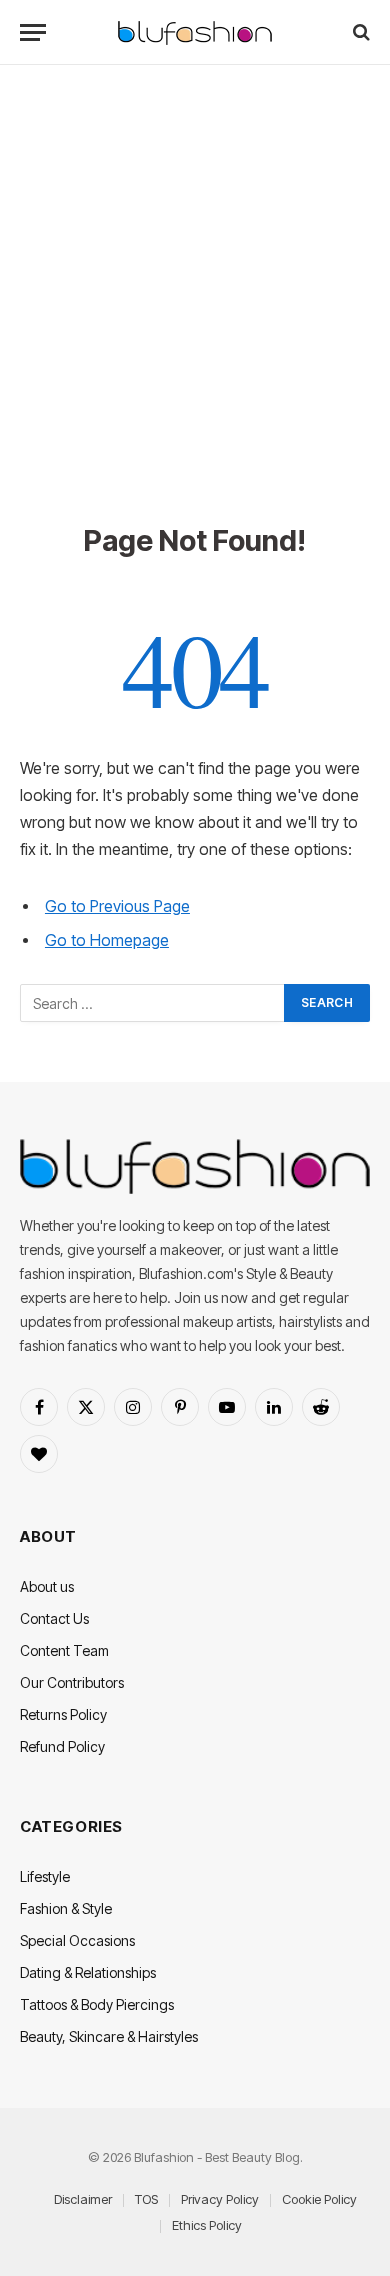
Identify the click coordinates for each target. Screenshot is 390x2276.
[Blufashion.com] (195, 32)
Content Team (64, 1650)
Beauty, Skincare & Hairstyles (109, 2036)
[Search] (359, 32)
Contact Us (54, 1618)
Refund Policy (62, 1746)
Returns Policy (63, 1714)
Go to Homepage (107, 940)
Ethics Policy (207, 2225)
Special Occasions (77, 1940)
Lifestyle (45, 1876)
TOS (146, 2199)
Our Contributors (72, 1682)
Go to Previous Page (117, 906)
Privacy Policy (220, 2199)
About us (47, 1586)
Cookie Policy (319, 2199)
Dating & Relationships (88, 1972)
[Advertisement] (195, 317)
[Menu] (33, 32)
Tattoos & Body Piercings (97, 2004)
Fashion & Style (66, 1908)
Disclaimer (83, 2199)
